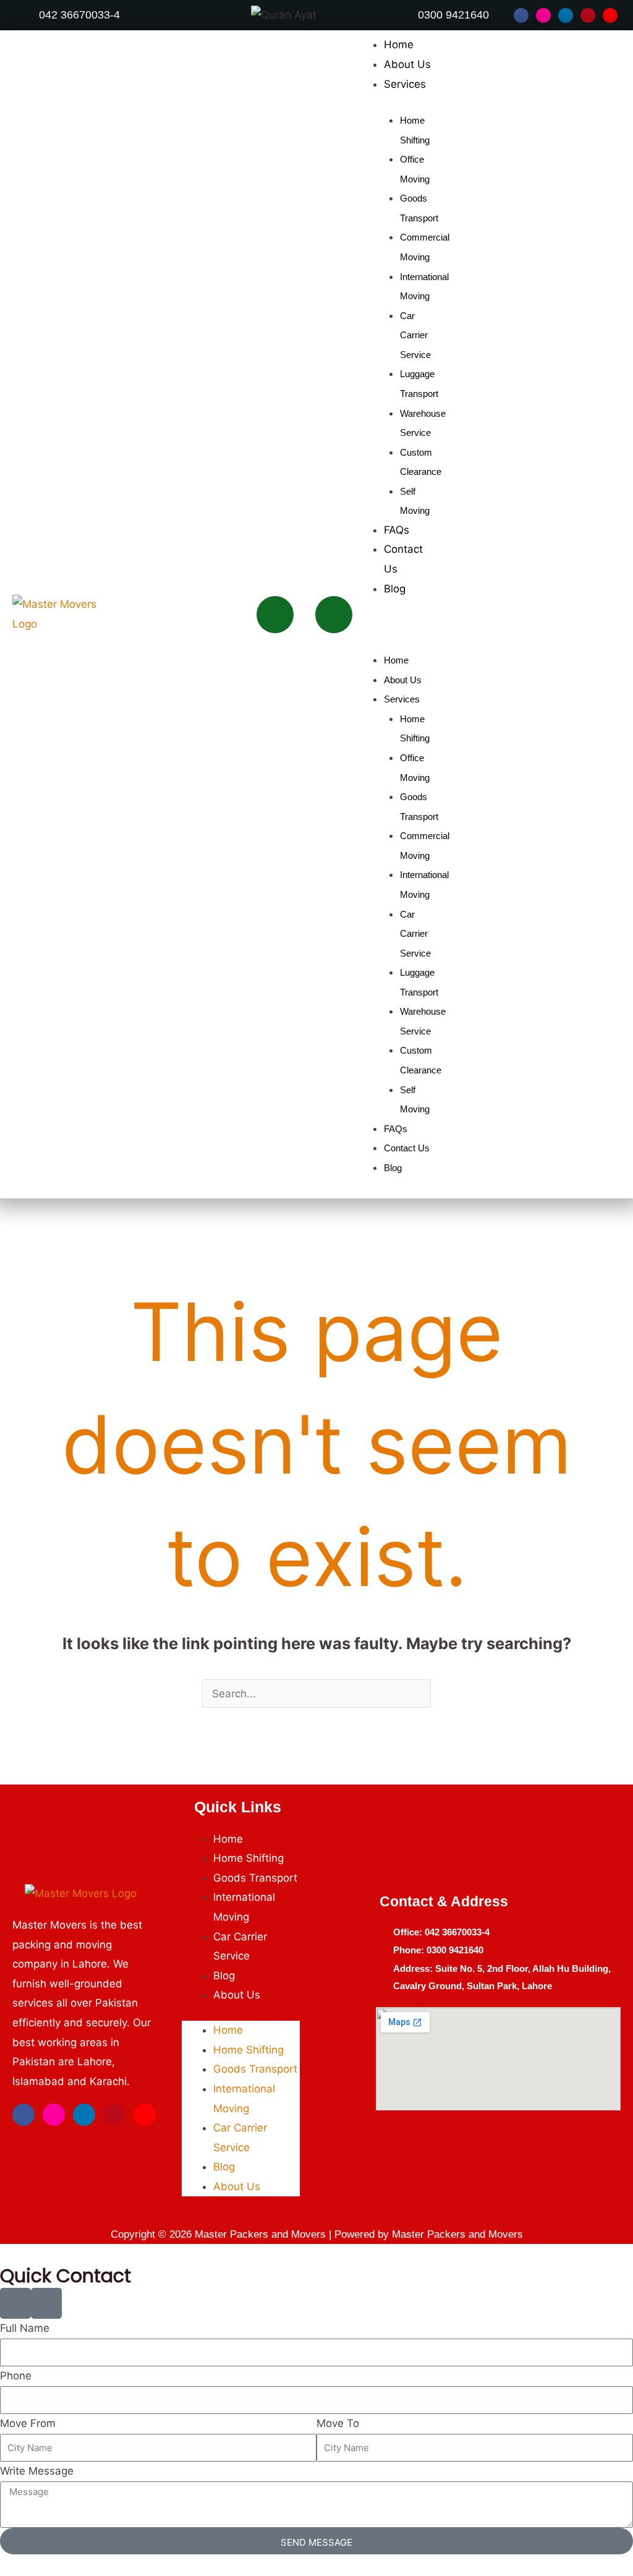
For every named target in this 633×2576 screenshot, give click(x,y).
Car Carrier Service (415, 335)
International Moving (424, 287)
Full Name (25, 2328)
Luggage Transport (419, 384)
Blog (395, 589)
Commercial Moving (425, 247)
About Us (407, 64)
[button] (393, 625)
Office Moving (415, 169)
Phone (16, 2376)
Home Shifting (415, 130)
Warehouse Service (423, 423)
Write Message (37, 2471)
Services (405, 84)
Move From (28, 2423)
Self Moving (415, 501)
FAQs (397, 530)
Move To (338, 2423)
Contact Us (407, 1148)
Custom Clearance (421, 462)
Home (399, 45)
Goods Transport (419, 208)
